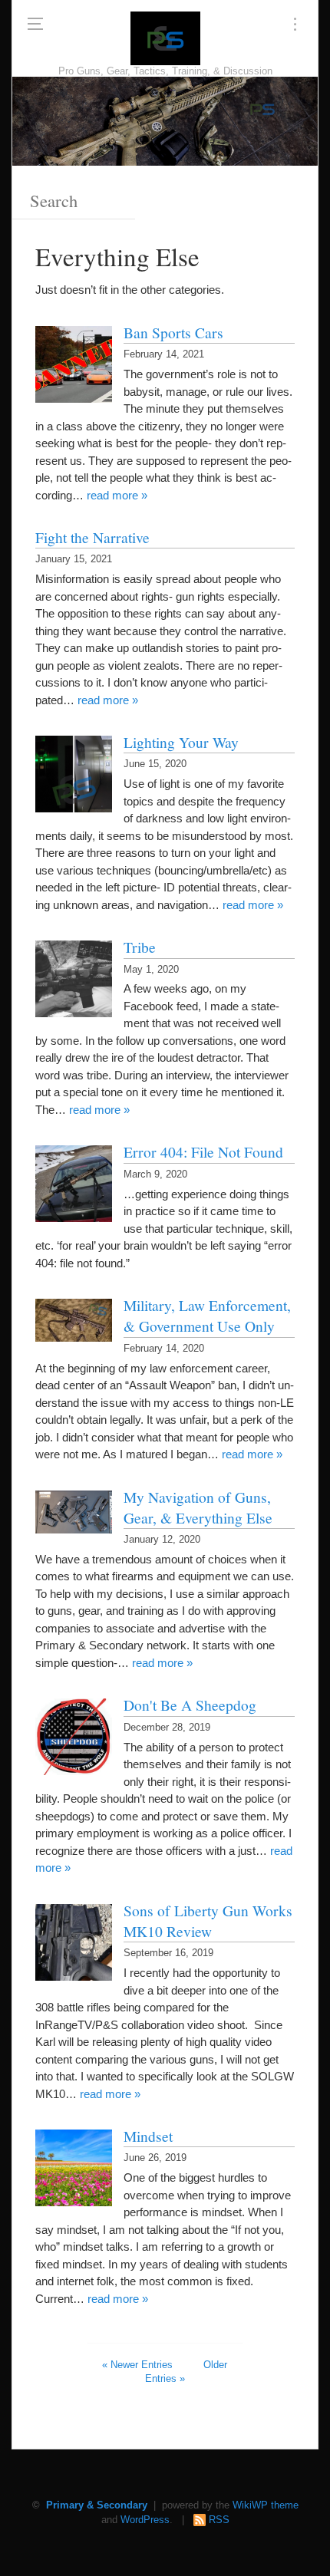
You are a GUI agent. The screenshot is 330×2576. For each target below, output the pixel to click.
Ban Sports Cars (173, 332)
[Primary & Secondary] (165, 38)
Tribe (140, 947)
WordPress (145, 2520)
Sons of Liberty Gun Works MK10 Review (208, 1920)
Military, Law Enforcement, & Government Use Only (207, 1315)
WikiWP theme (266, 2505)
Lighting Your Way (181, 742)
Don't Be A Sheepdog (190, 1705)
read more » (117, 495)
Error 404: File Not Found (203, 1151)
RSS (219, 2520)
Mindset (148, 2136)
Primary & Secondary (97, 2505)
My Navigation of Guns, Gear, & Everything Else (198, 1507)
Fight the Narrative (92, 537)
